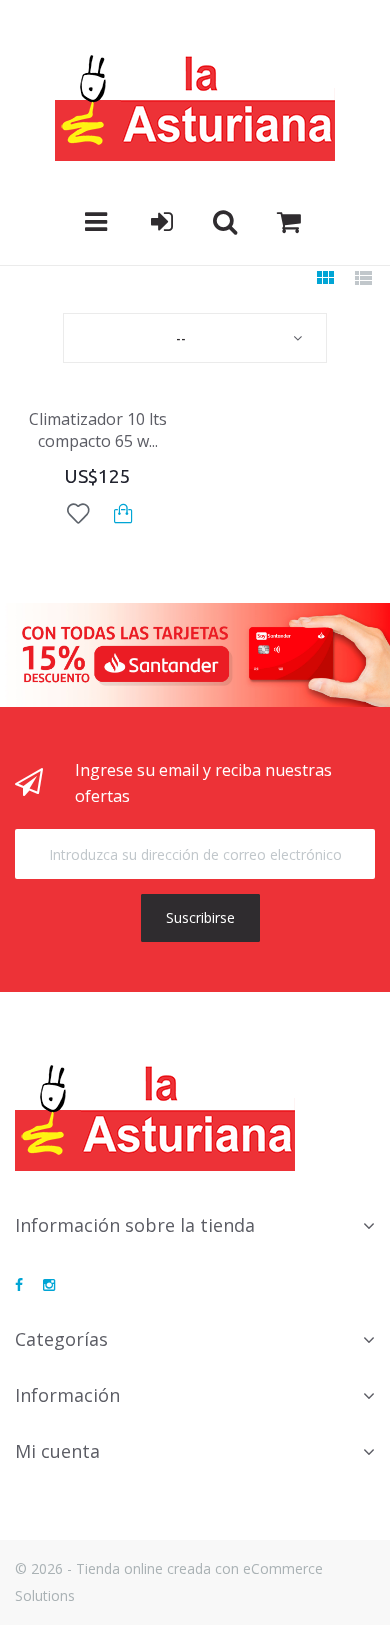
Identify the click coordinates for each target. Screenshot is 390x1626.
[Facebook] (19, 1285)
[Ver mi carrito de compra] (289, 222)
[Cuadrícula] (325, 279)
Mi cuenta (57, 1451)
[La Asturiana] (195, 106)
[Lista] (363, 279)
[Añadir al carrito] (123, 513)
